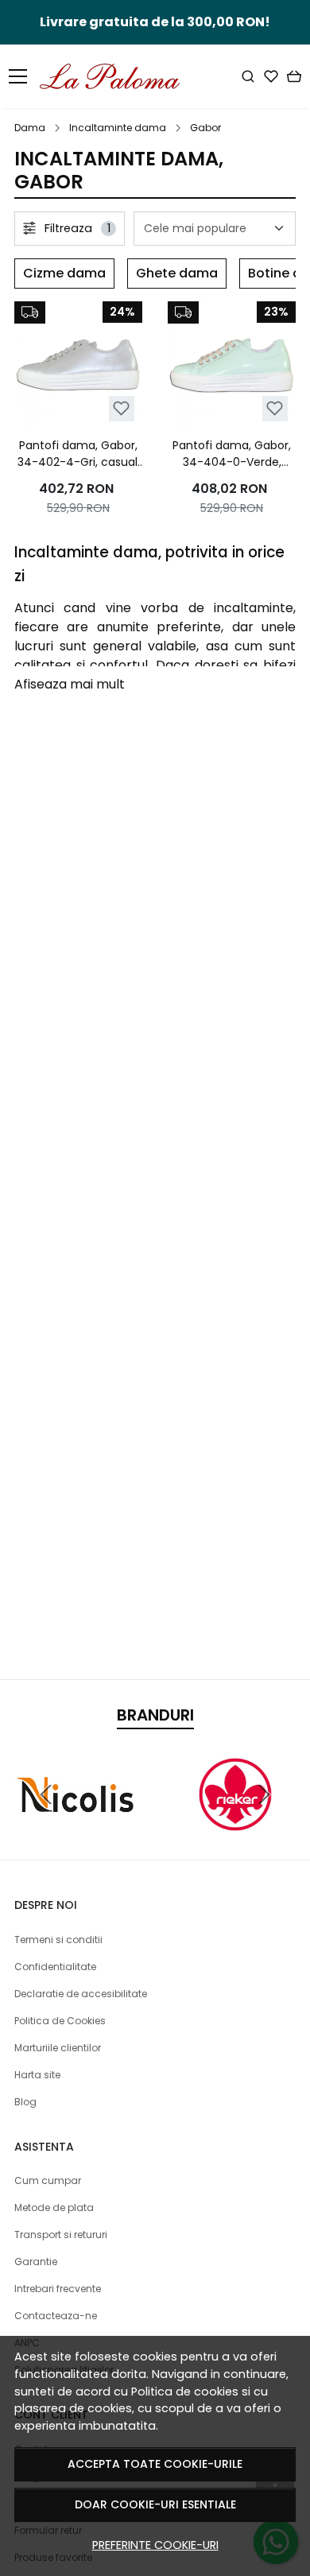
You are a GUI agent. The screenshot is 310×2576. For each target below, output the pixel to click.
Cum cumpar (48, 2180)
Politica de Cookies (60, 2021)
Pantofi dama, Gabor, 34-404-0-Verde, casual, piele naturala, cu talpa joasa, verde (232, 454)
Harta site (37, 2075)
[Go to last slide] (46, 1794)
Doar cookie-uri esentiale (155, 2504)
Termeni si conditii (58, 1940)
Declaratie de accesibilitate (81, 1994)
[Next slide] (264, 1794)
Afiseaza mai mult (70, 684)
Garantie (36, 2262)
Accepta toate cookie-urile (155, 2464)
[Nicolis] (75, 1824)
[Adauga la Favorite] (121, 408)
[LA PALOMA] (114, 76)
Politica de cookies (185, 2392)
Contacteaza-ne (56, 2316)
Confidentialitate (55, 1967)
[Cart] (294, 76)
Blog (25, 2102)
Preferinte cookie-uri (155, 2545)
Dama (30, 128)
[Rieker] (235, 1824)
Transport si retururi (61, 2235)
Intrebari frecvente (58, 2289)
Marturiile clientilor (58, 2048)
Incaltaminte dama (118, 128)
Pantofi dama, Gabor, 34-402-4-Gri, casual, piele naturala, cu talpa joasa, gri (78, 454)
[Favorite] (271, 76)
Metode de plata (54, 2207)
